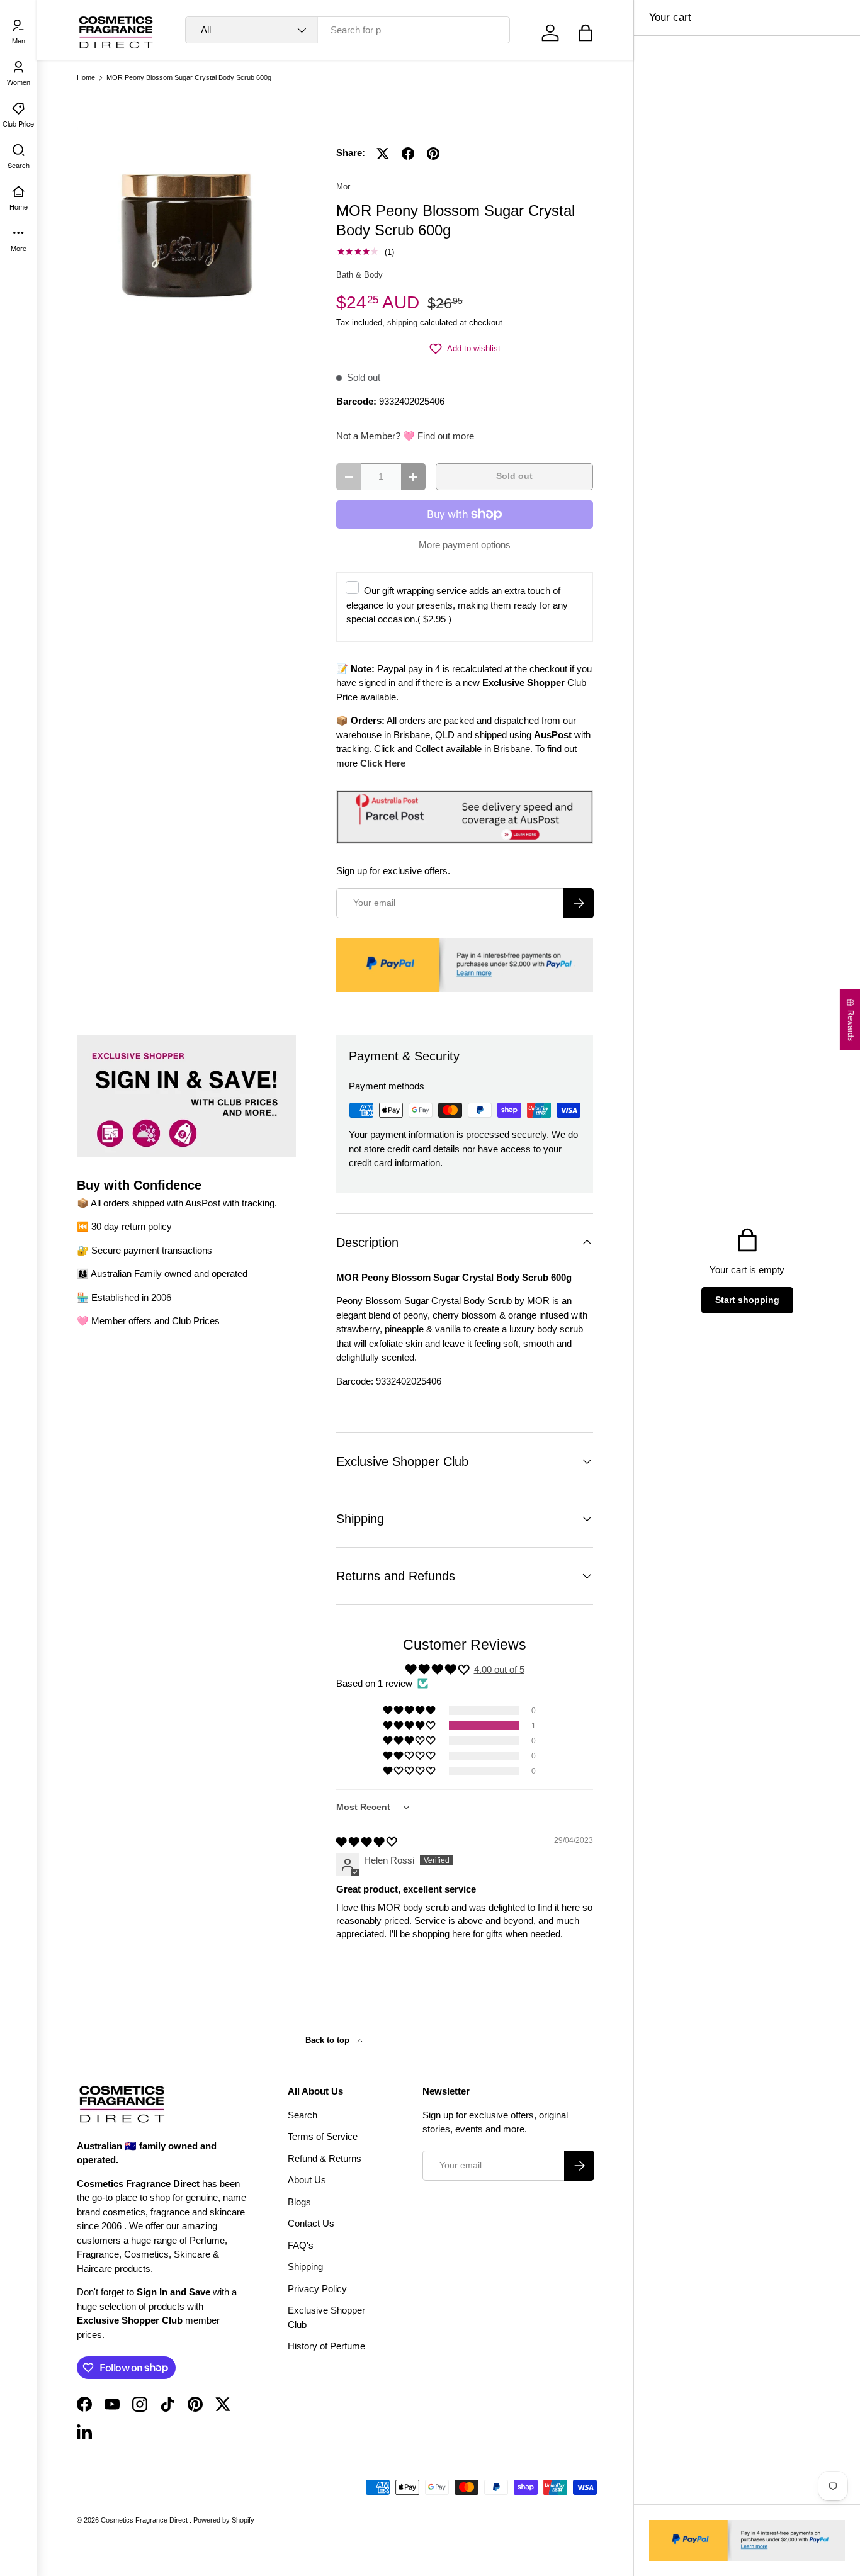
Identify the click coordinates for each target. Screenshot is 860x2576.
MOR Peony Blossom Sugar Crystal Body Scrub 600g (189, 78)
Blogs (299, 2202)
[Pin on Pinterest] (433, 154)
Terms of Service (323, 2136)
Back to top (329, 2040)
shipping (402, 323)
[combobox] (348, 30)
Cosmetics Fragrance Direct (145, 2520)
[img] (366, 1842)
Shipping (305, 2267)
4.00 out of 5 (499, 1669)
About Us (307, 2180)
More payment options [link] (465, 545)
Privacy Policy (317, 2289)
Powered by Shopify (224, 2520)
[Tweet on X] (383, 154)
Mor (343, 187)
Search (303, 2115)
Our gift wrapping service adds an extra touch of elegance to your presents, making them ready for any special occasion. (457, 605)
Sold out (514, 476)
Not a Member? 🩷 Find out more (405, 436)
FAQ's (301, 2245)
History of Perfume (326, 2346)
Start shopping (747, 1300)
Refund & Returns (325, 2158)
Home (86, 78)
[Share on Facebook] (408, 154)
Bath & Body (359, 275)
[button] (586, 33)
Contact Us (311, 2223)
